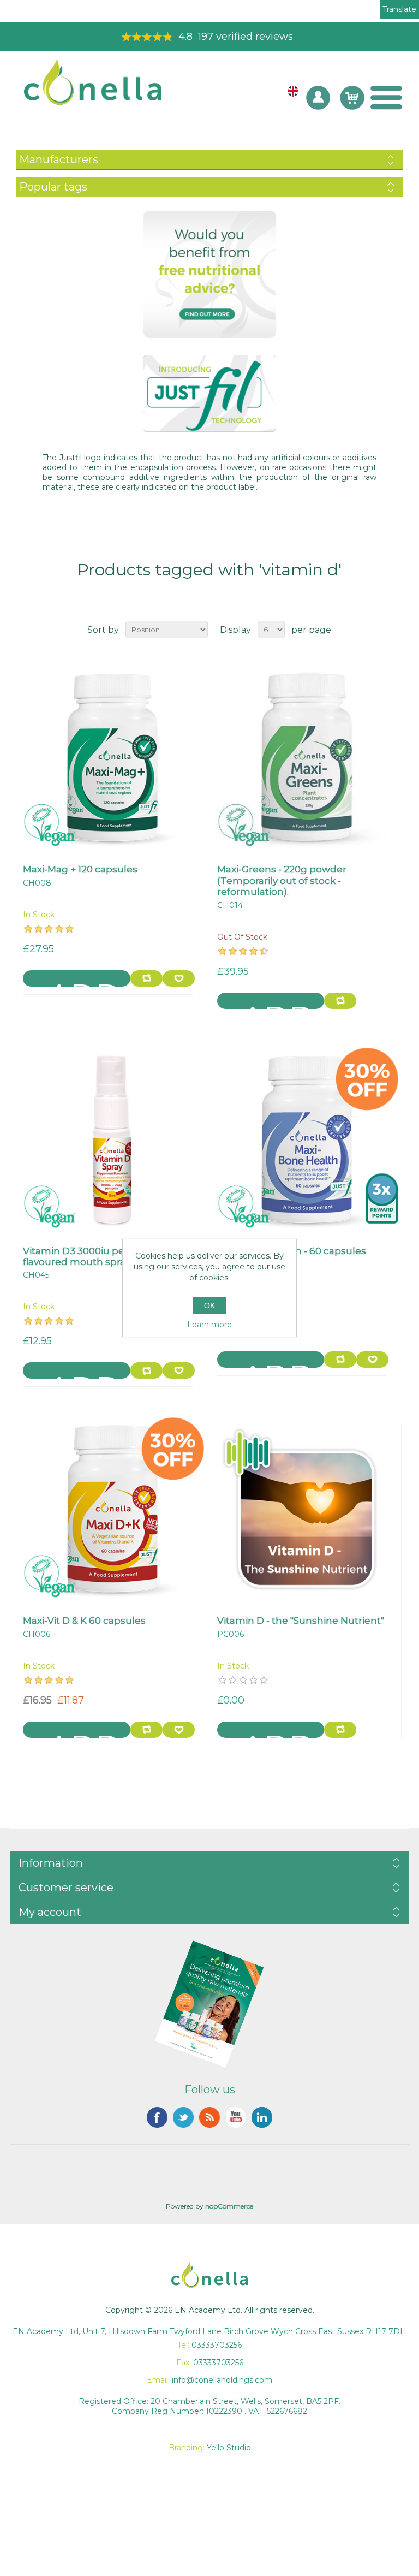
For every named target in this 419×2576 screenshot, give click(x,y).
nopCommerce (229, 2206)
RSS (209, 2117)
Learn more (209, 1325)
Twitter (183, 2117)
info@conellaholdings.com (222, 2380)
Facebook (157, 2117)
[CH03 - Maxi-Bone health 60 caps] (307, 1139)
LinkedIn (262, 2117)
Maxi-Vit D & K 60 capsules (84, 1621)
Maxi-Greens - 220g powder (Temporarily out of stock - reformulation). (282, 880)
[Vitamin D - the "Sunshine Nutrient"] (307, 1509)
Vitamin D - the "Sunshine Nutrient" (301, 1621)
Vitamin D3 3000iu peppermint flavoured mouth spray (97, 1256)
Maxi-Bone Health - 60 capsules (292, 1251)
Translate (399, 9)
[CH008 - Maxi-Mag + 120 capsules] (112, 758)
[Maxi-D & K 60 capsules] (112, 1509)
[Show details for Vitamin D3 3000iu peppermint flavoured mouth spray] (112, 1139)
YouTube (236, 2117)
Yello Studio (229, 2448)
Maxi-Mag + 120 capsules (80, 869)
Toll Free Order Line (209, 37)
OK (209, 1305)
